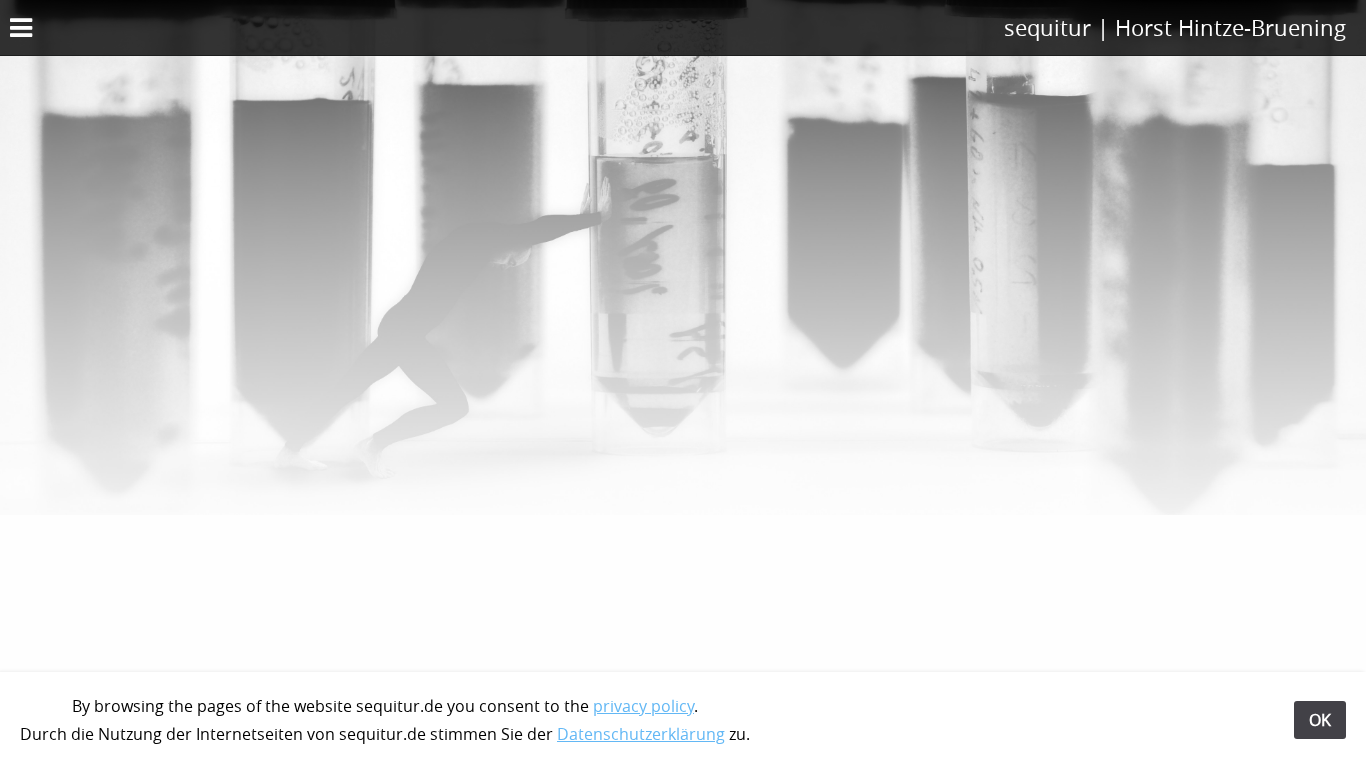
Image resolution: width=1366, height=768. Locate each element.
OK (1320, 720)
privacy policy (643, 706)
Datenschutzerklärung (641, 734)
